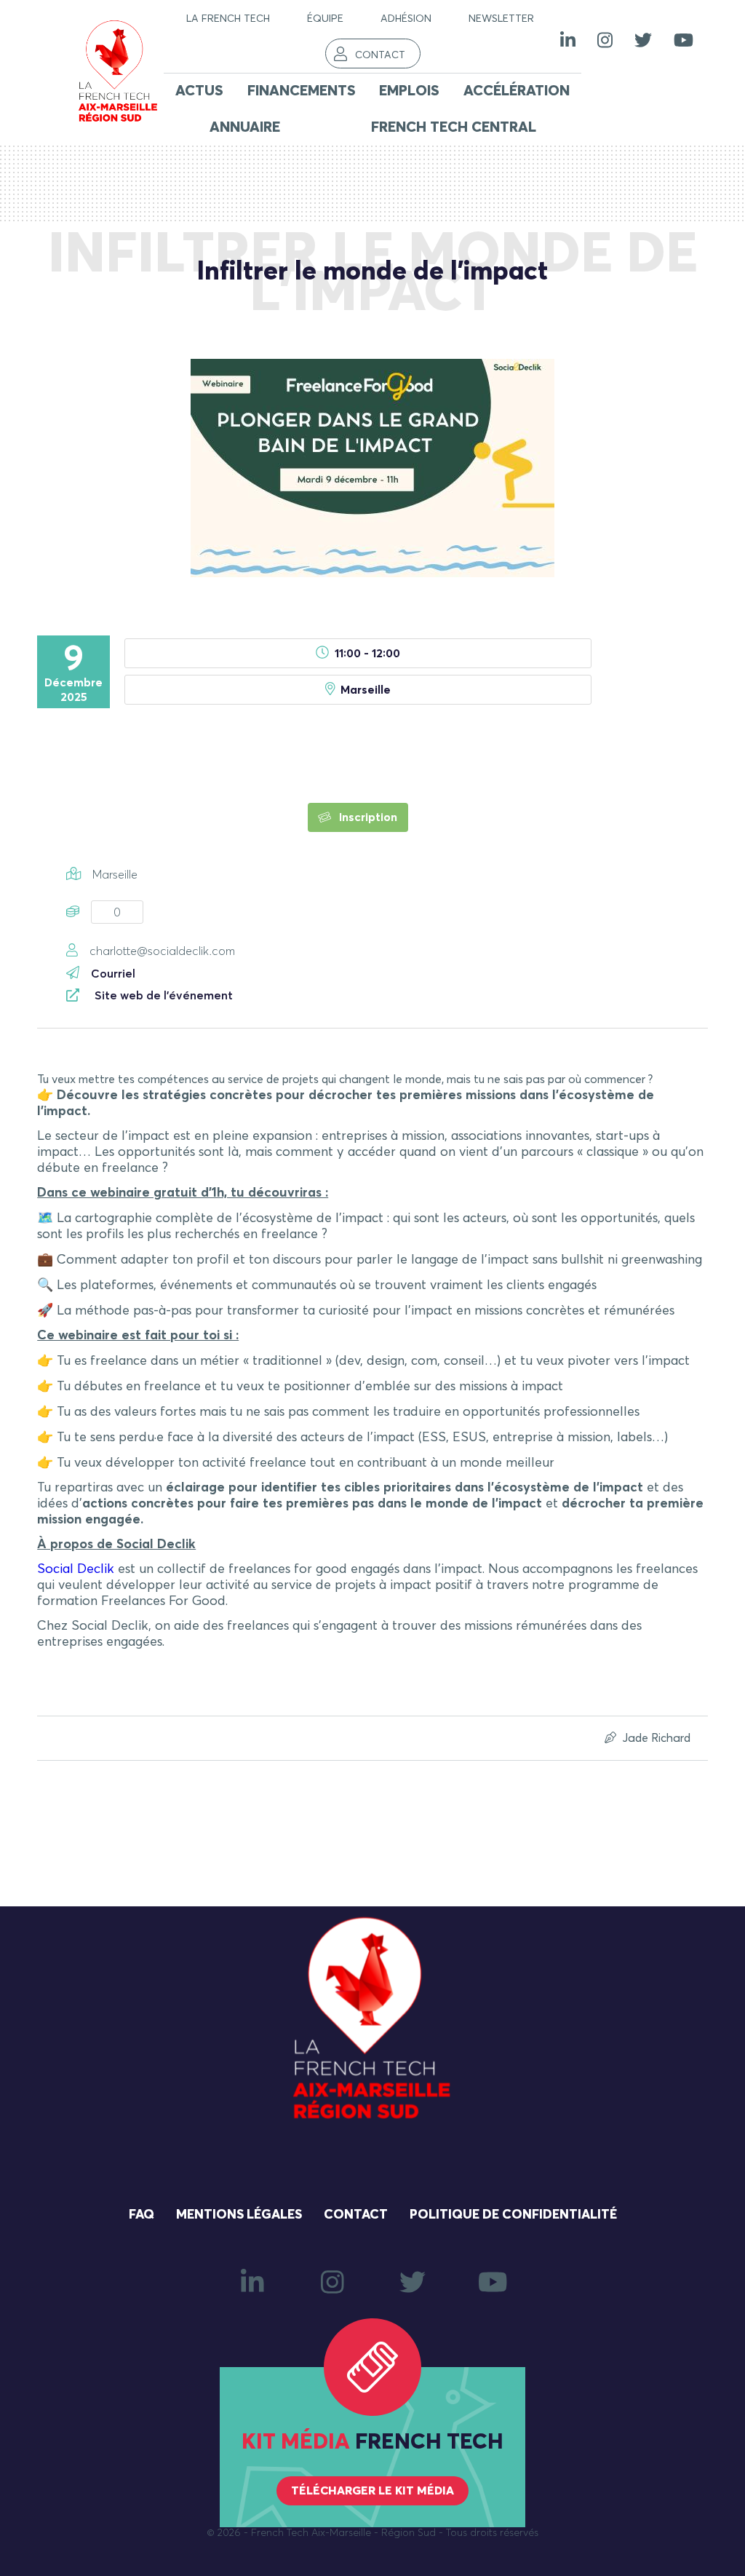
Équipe (325, 19)
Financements (302, 91)
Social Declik (76, 1569)
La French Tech (228, 19)
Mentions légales (239, 2215)
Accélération (517, 91)
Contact (380, 55)
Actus (199, 91)
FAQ (142, 2215)
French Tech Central (454, 127)
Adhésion (406, 19)
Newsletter (501, 19)
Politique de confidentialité (513, 2215)
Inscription (367, 817)
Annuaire (245, 127)
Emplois (409, 91)
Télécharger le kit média (372, 2491)
